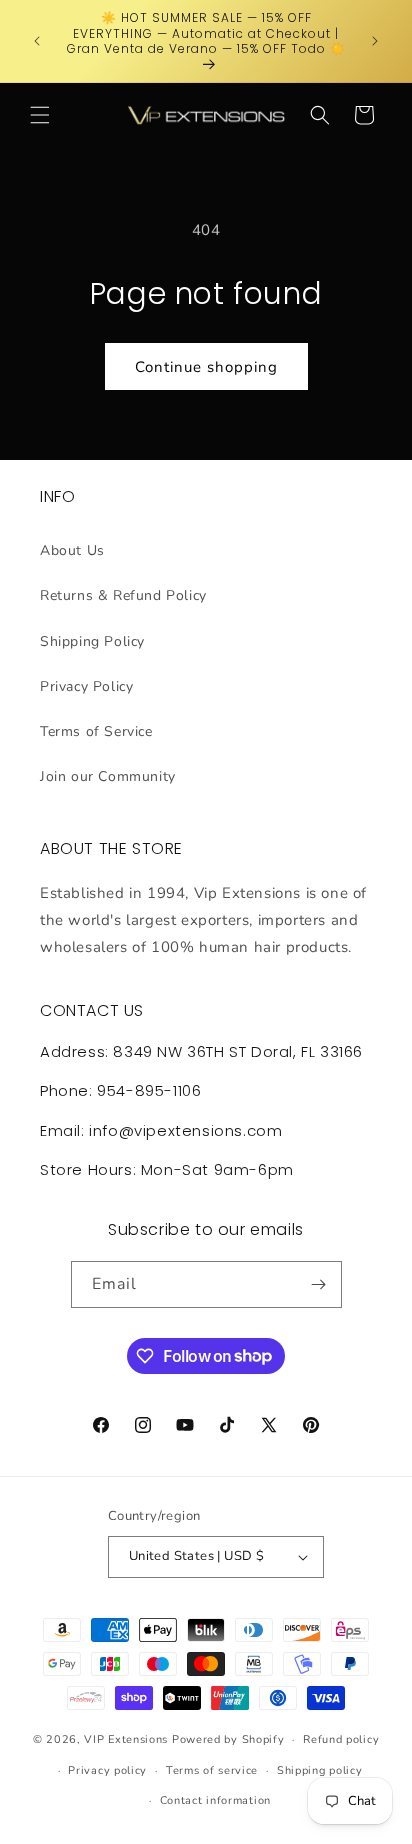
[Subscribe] (319, 1284)
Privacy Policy (86, 686)
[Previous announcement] (37, 41)
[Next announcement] (375, 41)
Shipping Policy (92, 641)
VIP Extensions (126, 1739)
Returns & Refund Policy (123, 595)
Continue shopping (206, 367)
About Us (72, 550)
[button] (40, 115)
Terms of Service (96, 731)
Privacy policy (107, 1770)
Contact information (215, 1800)
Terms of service (212, 1770)
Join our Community (108, 776)
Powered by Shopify (228, 1739)
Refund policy (341, 1739)
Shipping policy (320, 1770)
